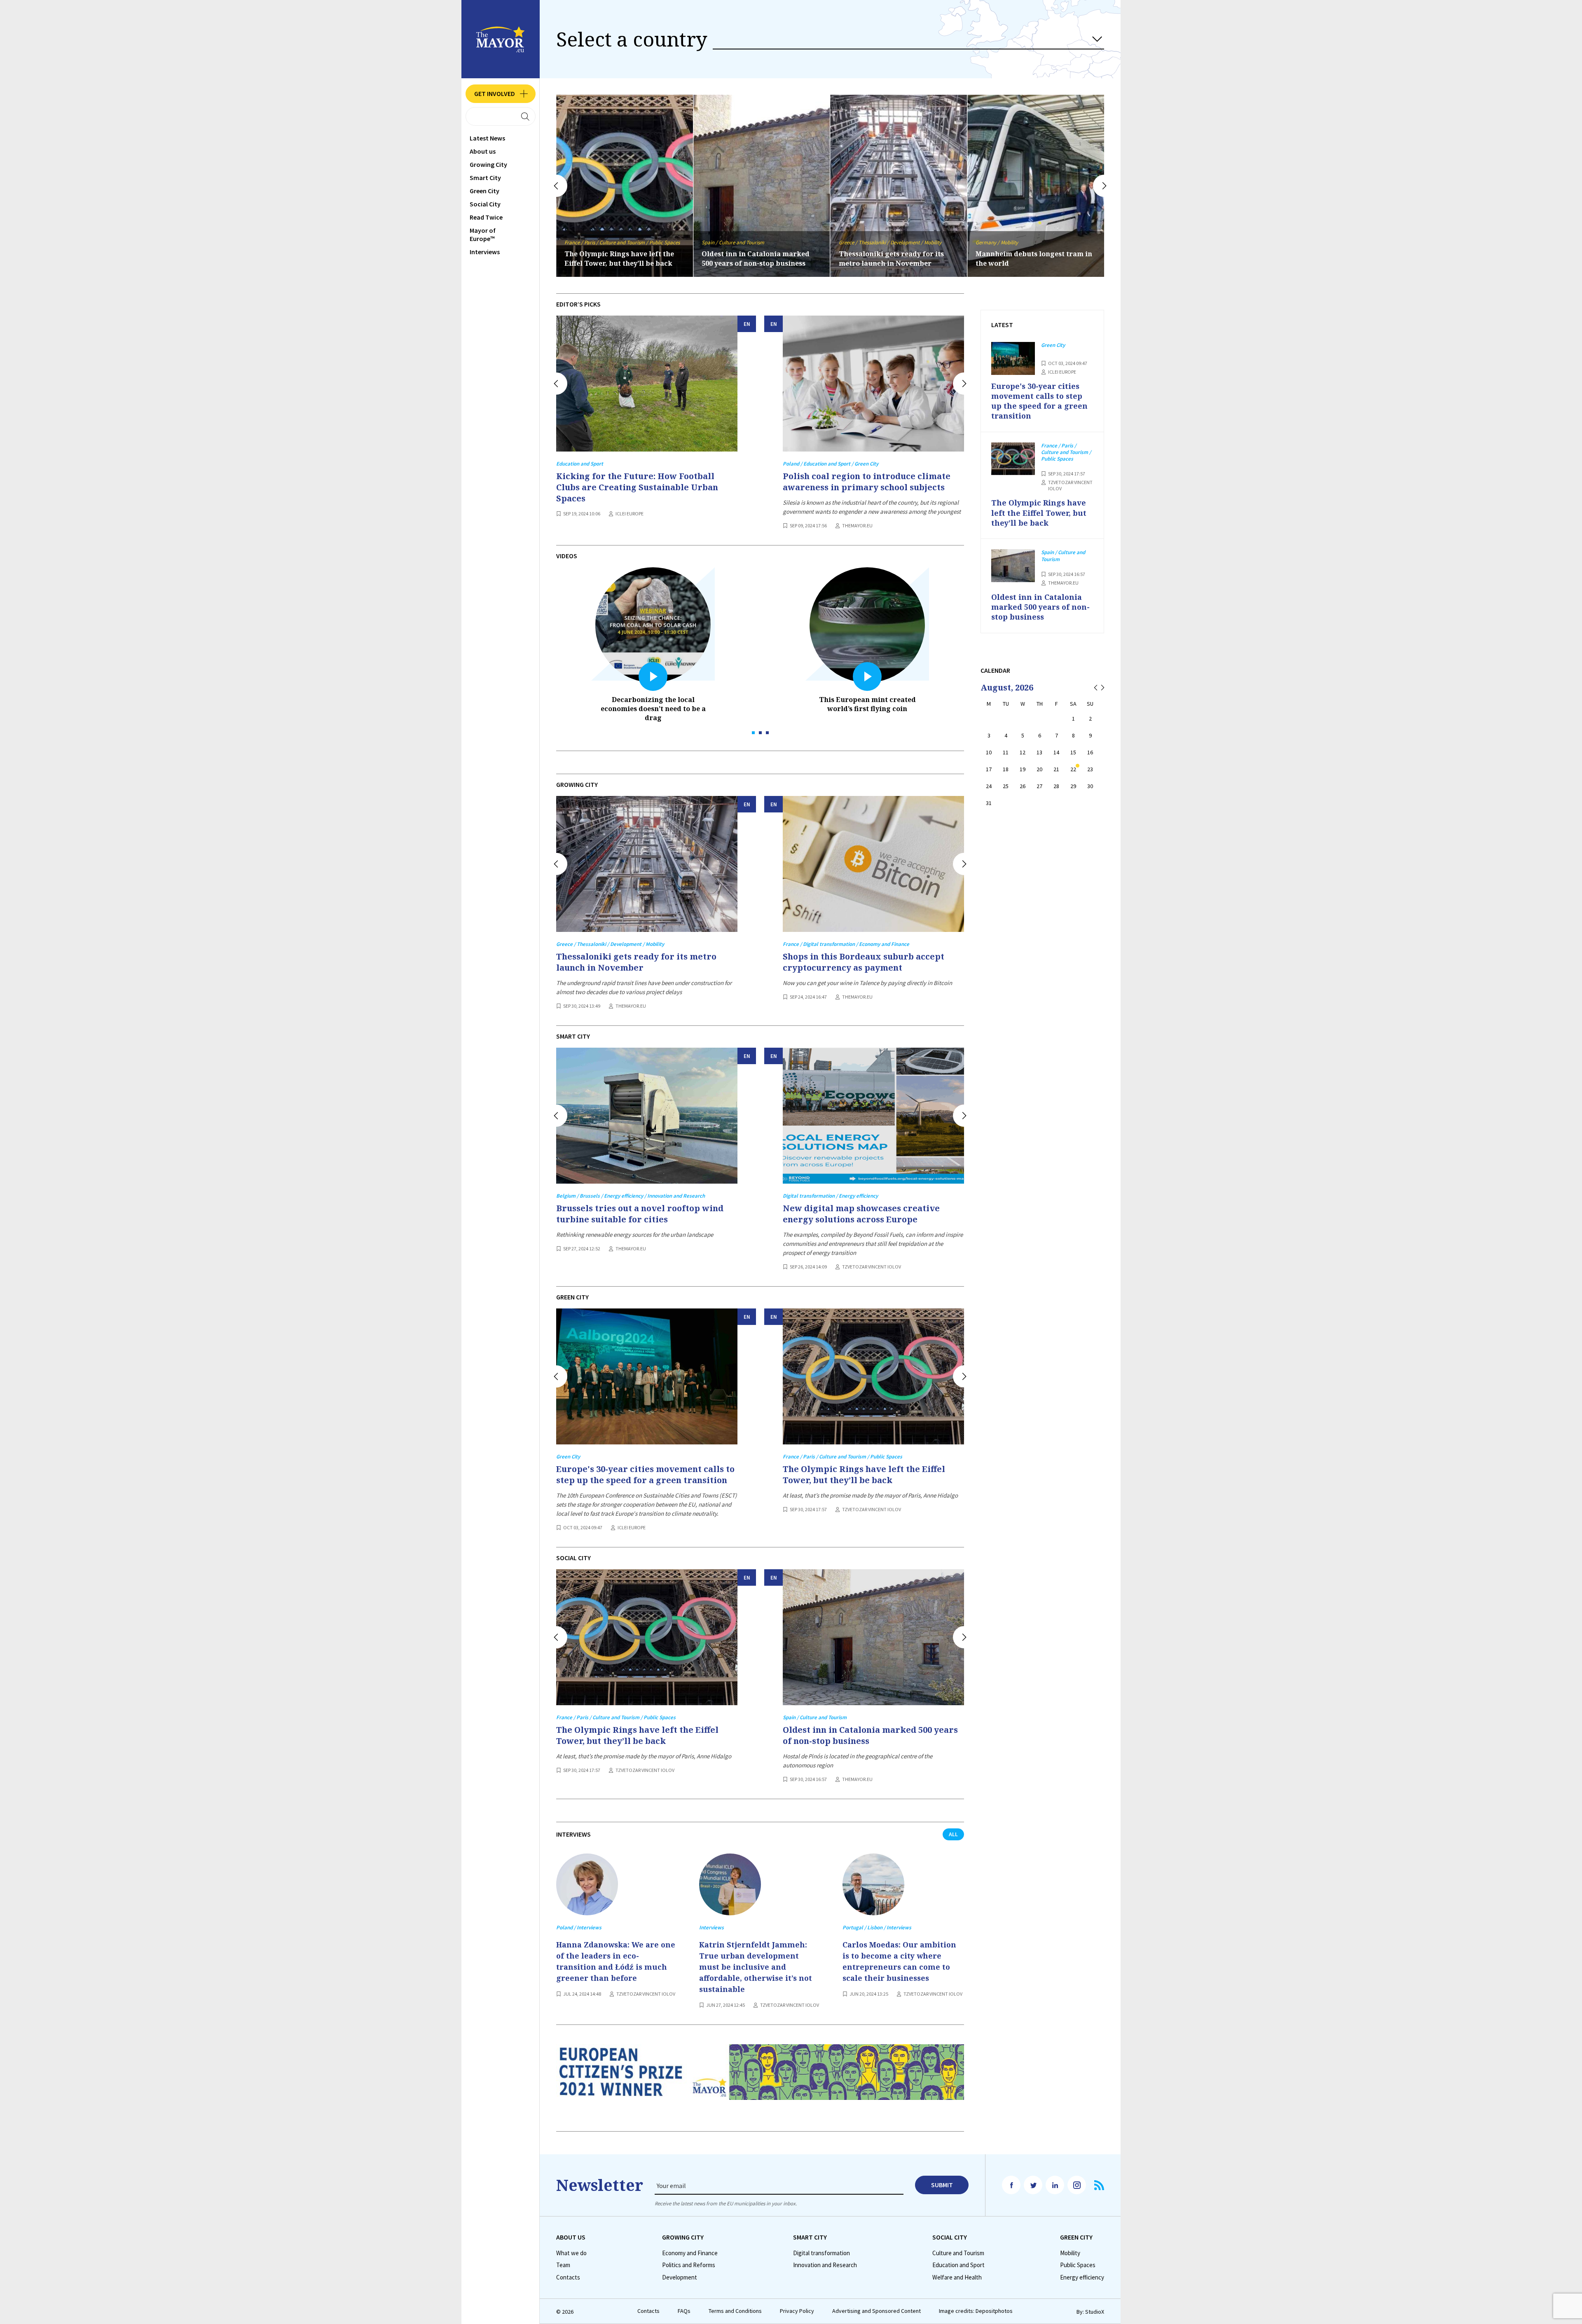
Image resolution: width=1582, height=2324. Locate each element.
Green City (484, 191)
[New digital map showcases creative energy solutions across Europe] (873, 1116)
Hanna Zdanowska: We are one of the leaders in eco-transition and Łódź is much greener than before (616, 1961)
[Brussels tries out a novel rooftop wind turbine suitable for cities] (647, 1116)
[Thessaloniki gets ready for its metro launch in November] (647, 864)
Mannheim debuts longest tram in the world (760, 259)
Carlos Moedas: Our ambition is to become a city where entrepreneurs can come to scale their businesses (899, 1961)
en (747, 324)
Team (563, 2265)
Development (680, 2277)
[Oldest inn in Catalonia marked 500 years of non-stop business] (873, 1637)
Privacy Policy (797, 2311)
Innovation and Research (825, 2265)
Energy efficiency (1082, 2277)
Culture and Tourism (958, 2253)
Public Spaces (1078, 2265)
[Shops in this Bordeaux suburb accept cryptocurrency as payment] (873, 864)
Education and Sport (958, 2265)
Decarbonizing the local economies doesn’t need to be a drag (653, 709)
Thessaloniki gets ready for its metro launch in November (617, 259)
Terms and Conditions (735, 2311)
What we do (571, 2253)
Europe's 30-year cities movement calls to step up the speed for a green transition (1033, 254)
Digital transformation (821, 2253)
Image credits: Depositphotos (976, 2311)
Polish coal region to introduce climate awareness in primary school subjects (867, 482)
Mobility (1070, 2253)
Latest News (487, 138)
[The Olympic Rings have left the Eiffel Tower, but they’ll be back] (873, 1376)
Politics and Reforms (689, 2265)
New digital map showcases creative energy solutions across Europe (861, 1214)
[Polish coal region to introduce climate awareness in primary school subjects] (873, 384)
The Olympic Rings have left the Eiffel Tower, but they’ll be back (864, 1474)
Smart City (485, 178)
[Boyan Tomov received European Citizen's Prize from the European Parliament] (760, 2079)
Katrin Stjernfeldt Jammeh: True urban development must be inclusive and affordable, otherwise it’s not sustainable (756, 1967)
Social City (485, 204)
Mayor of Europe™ (483, 234)
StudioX (1095, 2312)
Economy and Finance (690, 2253)
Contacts (568, 2277)
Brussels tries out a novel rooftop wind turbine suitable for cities (896, 259)
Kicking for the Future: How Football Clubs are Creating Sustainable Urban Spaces (637, 487)
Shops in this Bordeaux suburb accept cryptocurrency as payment (864, 962)
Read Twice (486, 217)
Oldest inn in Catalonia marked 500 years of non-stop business (870, 1735)
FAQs (684, 2311)
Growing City (488, 164)
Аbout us (483, 151)
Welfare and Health (957, 2277)
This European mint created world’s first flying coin (867, 704)
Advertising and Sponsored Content (876, 2311)
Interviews (485, 252)
